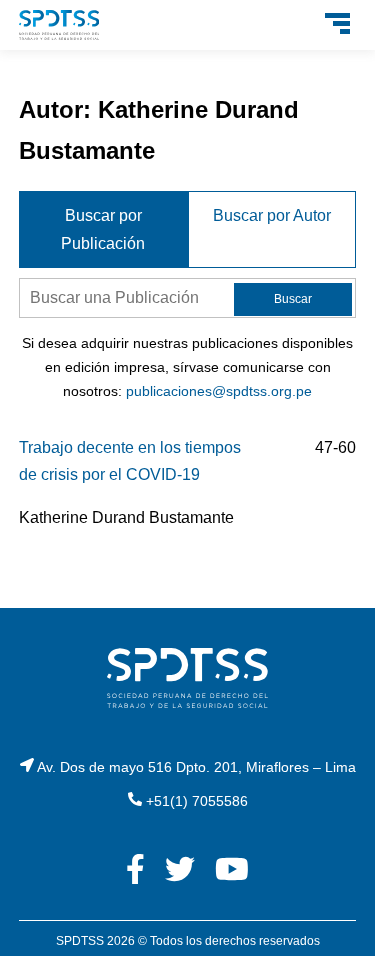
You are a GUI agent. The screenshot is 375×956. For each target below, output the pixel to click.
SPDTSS (80, 941)
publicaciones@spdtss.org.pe (219, 391)
